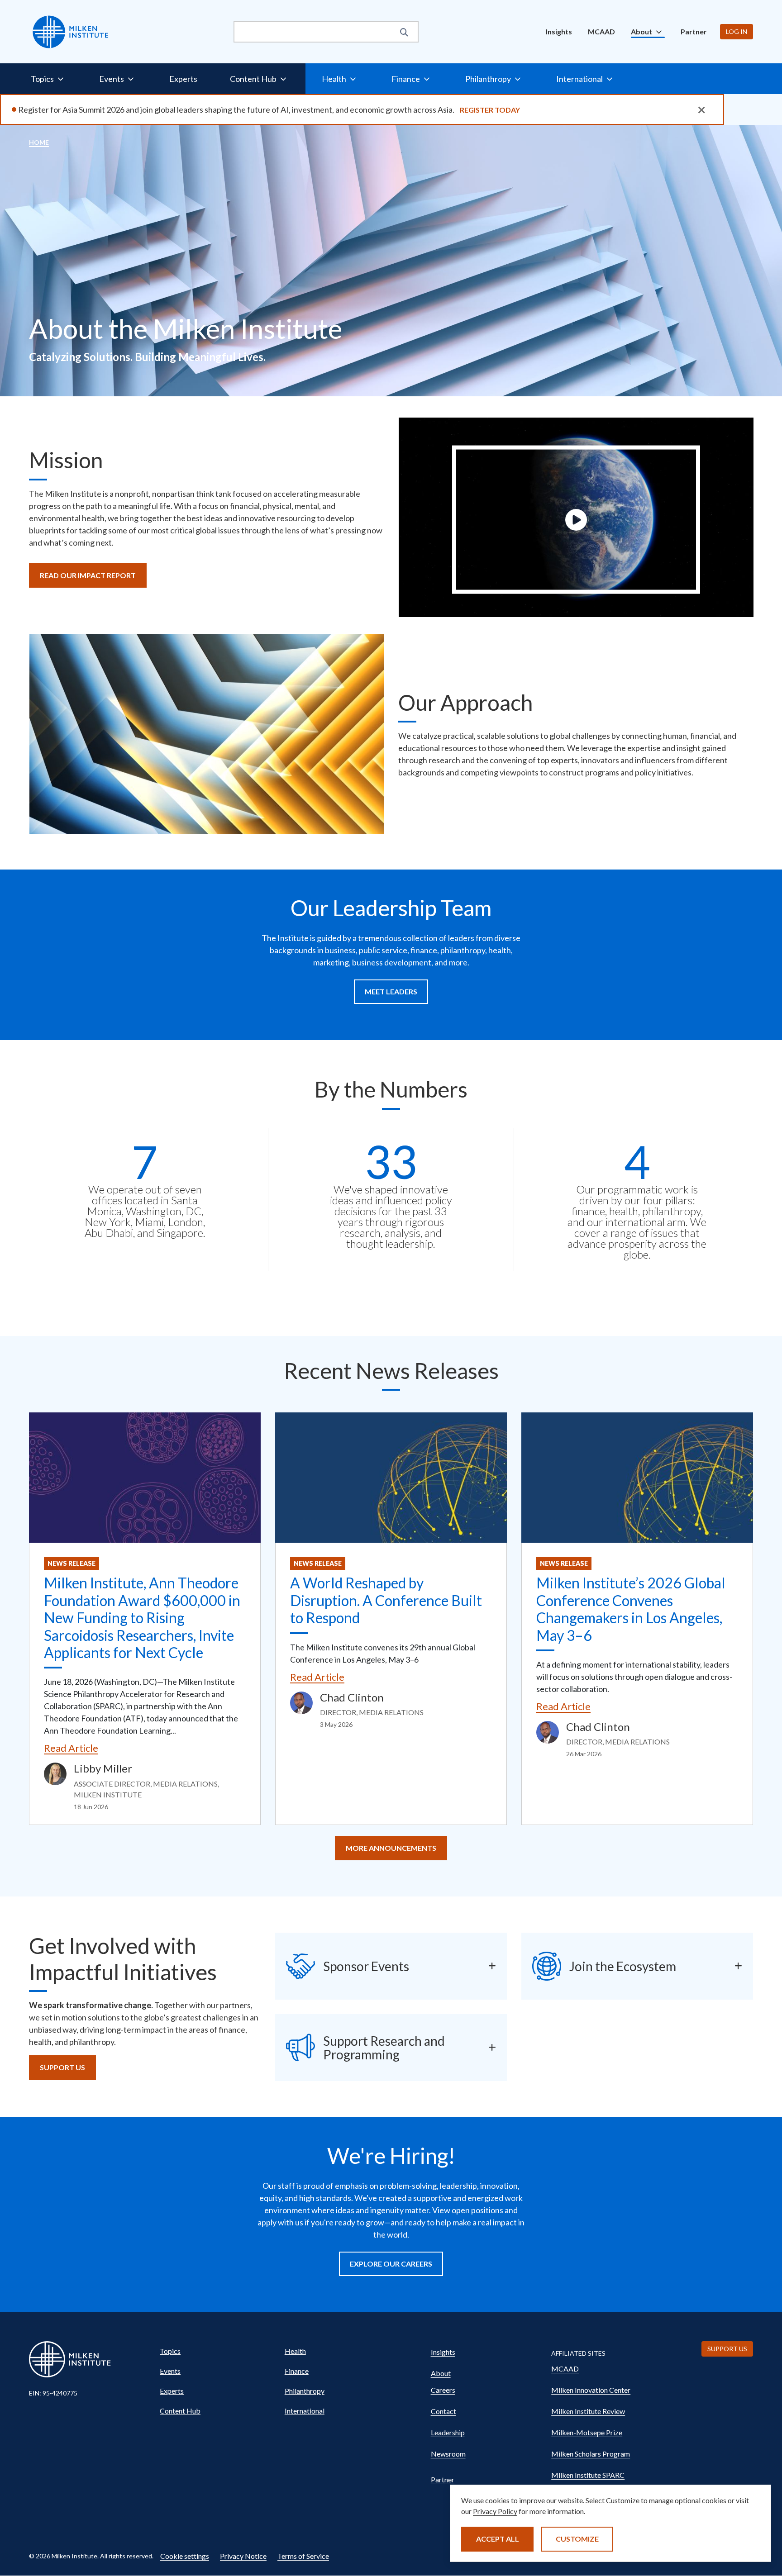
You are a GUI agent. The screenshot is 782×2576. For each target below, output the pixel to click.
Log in (737, 31)
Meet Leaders (391, 991)
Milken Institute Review (588, 2411)
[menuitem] (559, 32)
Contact (443, 2411)
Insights (559, 31)
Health (295, 2351)
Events (170, 2371)
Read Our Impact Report (88, 575)
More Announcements (391, 1848)
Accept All (498, 2539)
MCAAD (601, 31)
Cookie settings (185, 2556)
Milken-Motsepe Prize (587, 2432)
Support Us (62, 2067)
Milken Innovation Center (591, 2390)
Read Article (71, 1748)
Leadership (448, 2432)
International (305, 2411)
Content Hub (180, 2411)
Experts (183, 79)
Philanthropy (305, 2391)
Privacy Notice (243, 2556)
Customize (577, 2539)
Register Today (490, 110)
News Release (72, 1563)
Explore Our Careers (391, 2264)
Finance (297, 2371)
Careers (443, 2390)
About (441, 2373)
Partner (694, 31)
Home (39, 142)
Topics (170, 2351)
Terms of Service (303, 2556)
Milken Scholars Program (591, 2454)
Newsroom (448, 2454)
